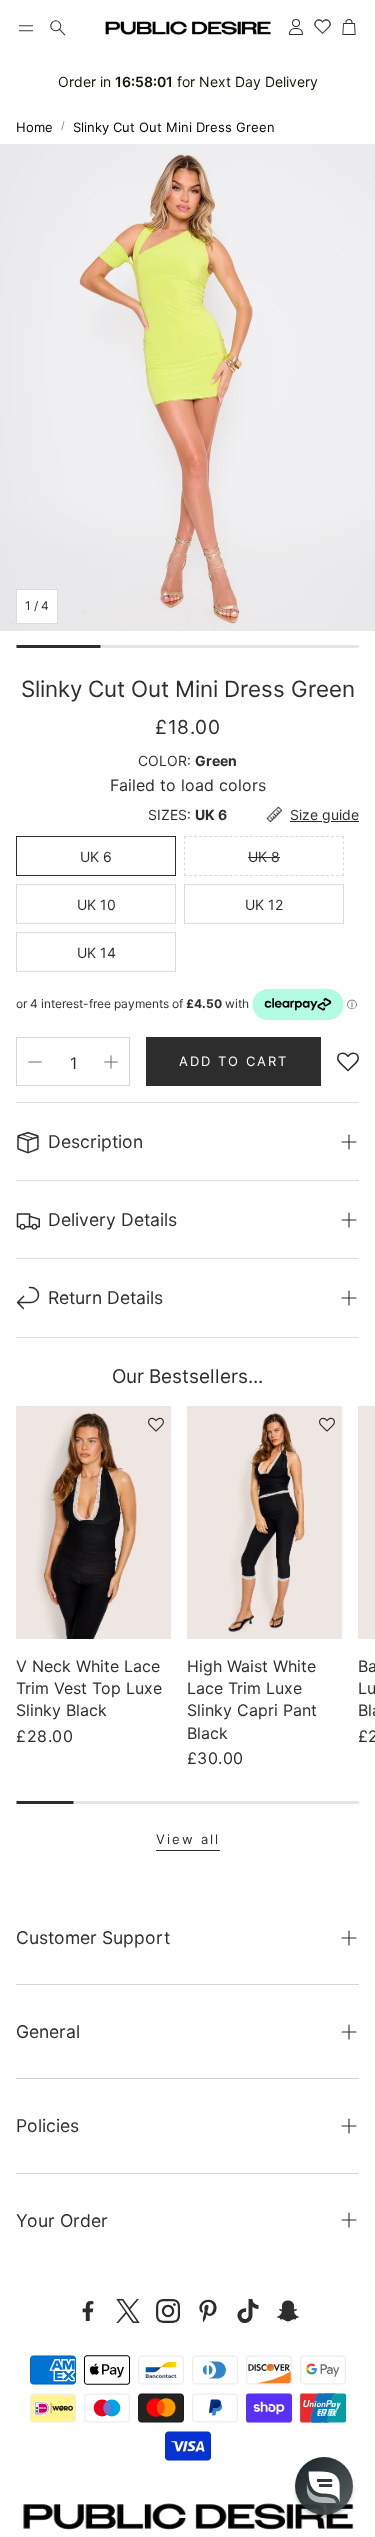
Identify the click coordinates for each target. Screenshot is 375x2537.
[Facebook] (88, 2311)
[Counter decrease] (35, 1062)
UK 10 (96, 904)
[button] (26, 28)
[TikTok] (248, 2311)
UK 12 (264, 904)
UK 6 (96, 856)
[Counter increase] (111, 1062)
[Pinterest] (208, 2311)
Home (34, 127)
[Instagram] (168, 2311)
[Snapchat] (288, 2311)
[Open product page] (93, 1522)
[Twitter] (128, 2311)
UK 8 (264, 856)
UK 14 (96, 952)
